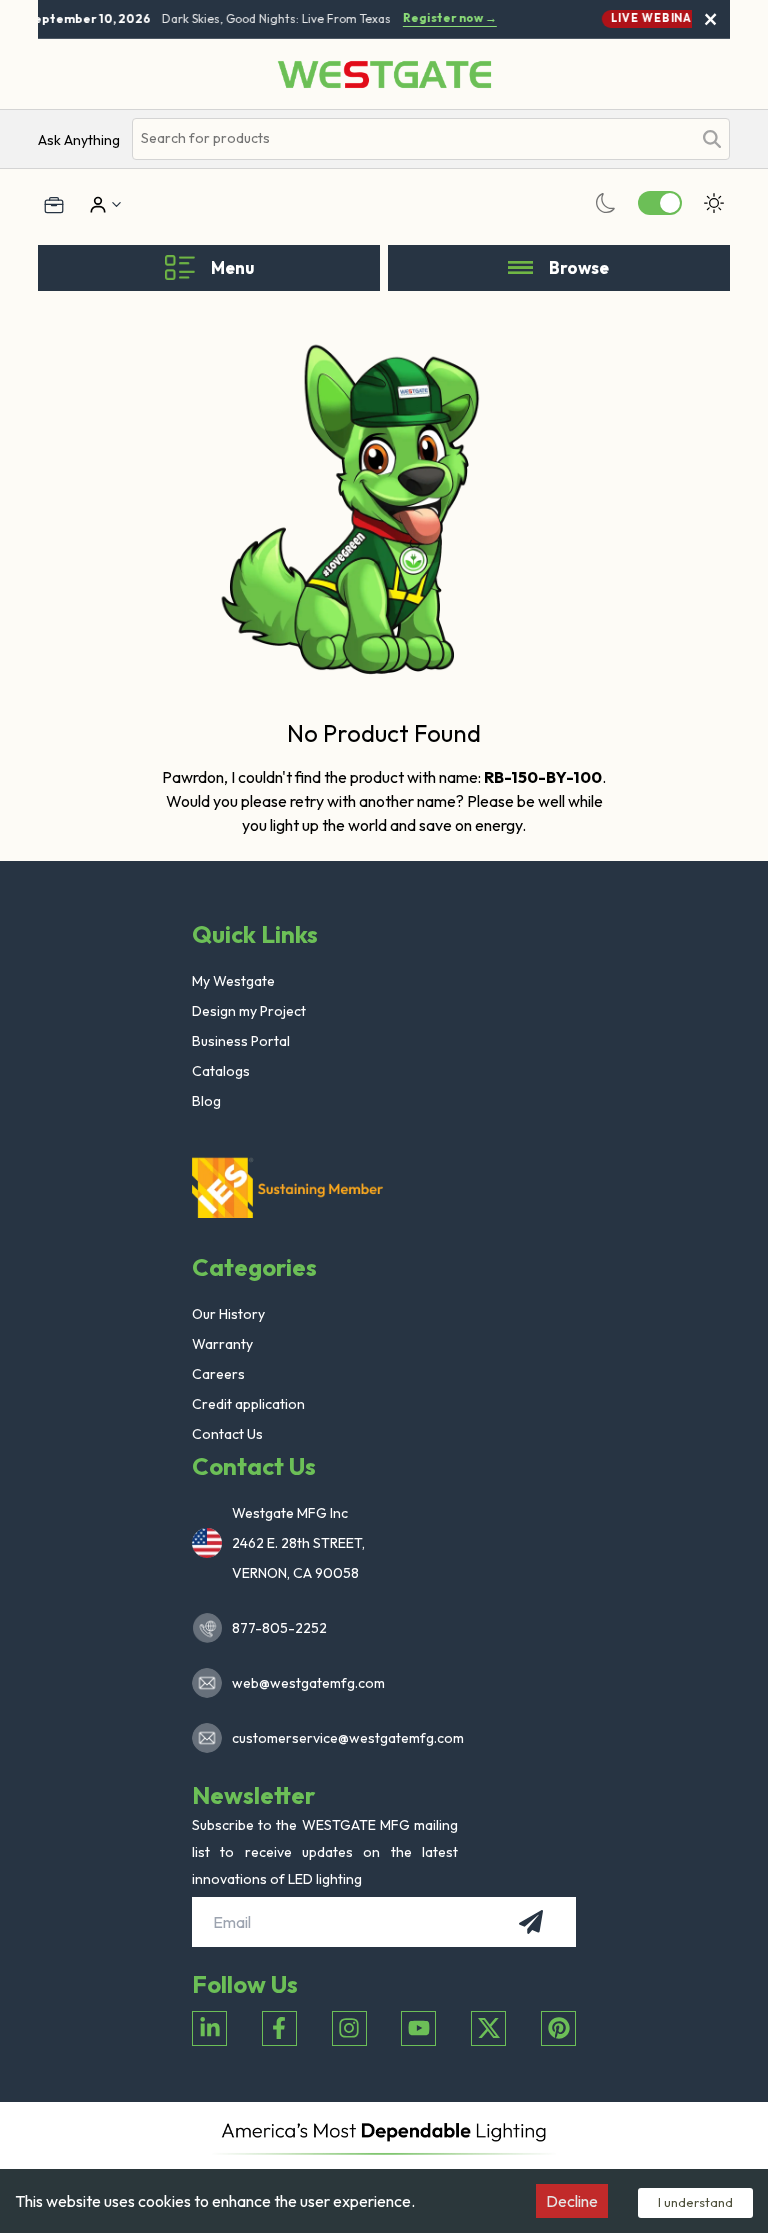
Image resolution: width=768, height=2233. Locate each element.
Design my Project (249, 1011)
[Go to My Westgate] (96, 205)
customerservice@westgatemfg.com (342, 1738)
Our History (228, 1314)
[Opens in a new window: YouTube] (418, 2028)
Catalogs (221, 1071)
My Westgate (233, 981)
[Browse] (520, 268)
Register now (445, 18)
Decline (572, 2201)
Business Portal (241, 1041)
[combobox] (411, 138)
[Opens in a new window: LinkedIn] (209, 2028)
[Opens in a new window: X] (488, 2028)
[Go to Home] (384, 74)
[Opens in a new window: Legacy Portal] (54, 205)
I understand (695, 2202)
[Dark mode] (606, 203)
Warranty (222, 1344)
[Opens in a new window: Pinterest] (558, 2028)
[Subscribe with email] (531, 1922)
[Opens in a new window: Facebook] (279, 2028)
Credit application (248, 1404)
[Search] (712, 139)
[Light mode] (714, 203)
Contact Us (227, 1434)
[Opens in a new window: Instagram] (349, 2028)
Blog (206, 1101)
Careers (218, 1374)
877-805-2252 (279, 1628)
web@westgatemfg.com (308, 1683)
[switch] (660, 203)
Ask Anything (79, 140)
